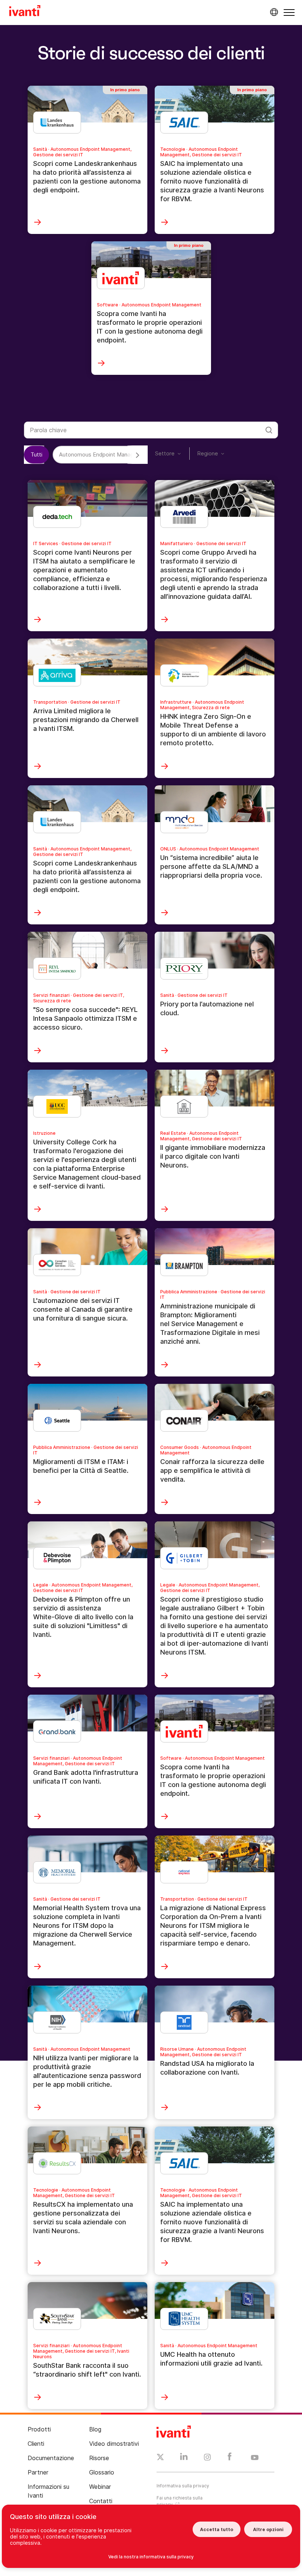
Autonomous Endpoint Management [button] (105, 454)
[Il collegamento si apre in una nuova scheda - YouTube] (255, 2458)
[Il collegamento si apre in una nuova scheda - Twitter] (160, 2458)
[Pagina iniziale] (25, 12)
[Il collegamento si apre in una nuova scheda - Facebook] (230, 2458)
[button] (289, 12)
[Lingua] (273, 12)
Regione (208, 453)
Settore (165, 453)
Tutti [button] (36, 454)
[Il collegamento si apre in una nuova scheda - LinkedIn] (184, 2458)
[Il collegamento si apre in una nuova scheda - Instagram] (207, 2458)
